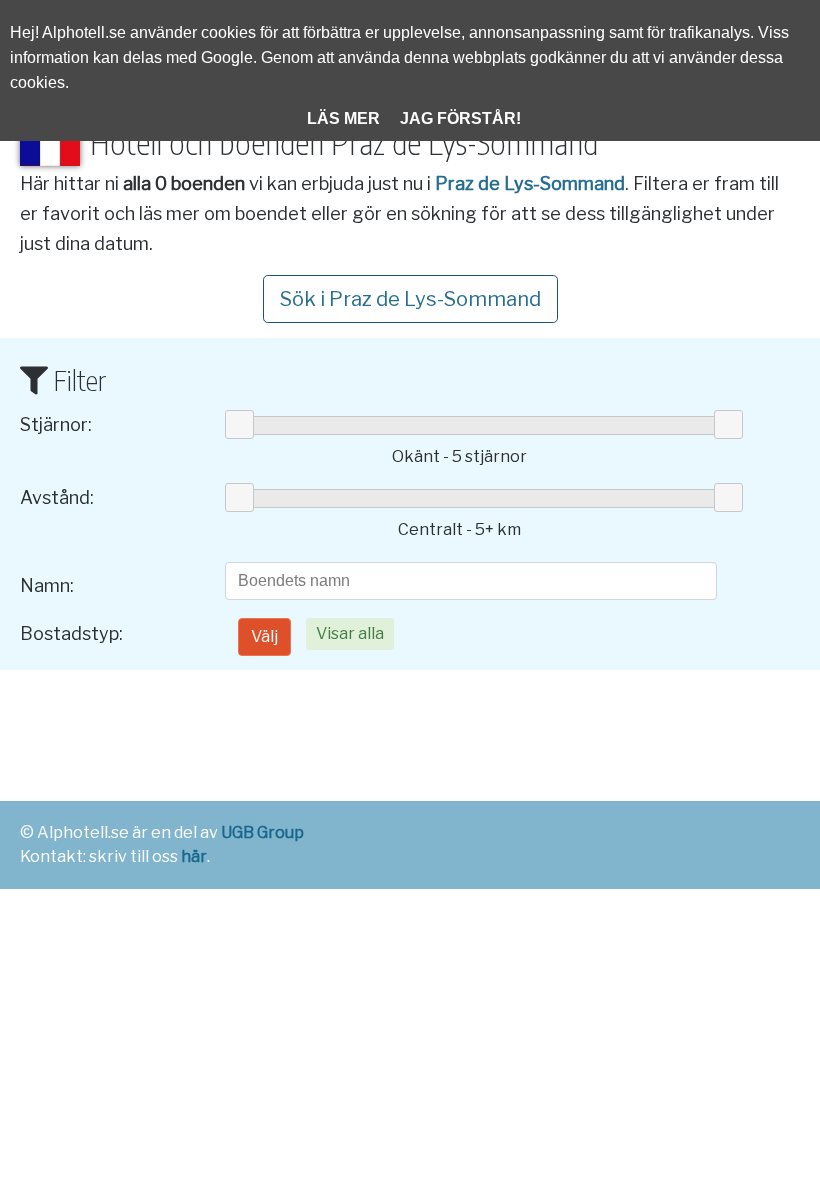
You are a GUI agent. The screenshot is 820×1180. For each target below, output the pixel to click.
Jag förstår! (460, 118)
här (194, 856)
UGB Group (262, 832)
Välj (264, 636)
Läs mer (343, 118)
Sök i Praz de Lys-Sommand (410, 299)
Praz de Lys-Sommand (530, 183)
